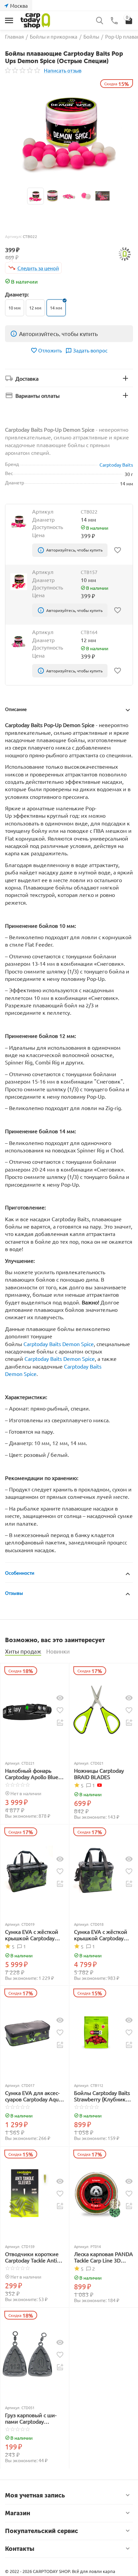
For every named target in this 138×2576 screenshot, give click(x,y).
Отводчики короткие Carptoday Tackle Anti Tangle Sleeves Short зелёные (32, 2257)
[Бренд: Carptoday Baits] (125, 253)
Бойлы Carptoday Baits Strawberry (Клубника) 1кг (102, 2096)
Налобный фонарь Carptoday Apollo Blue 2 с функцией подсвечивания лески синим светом (34, 1774)
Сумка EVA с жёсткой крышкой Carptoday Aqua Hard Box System (32, 1935)
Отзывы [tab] (14, 1593)
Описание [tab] (16, 709)
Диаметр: (17, 294)
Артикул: (13, 236)
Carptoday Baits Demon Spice (59, 1344)
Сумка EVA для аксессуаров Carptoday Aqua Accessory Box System (33, 2096)
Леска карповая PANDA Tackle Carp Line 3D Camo (103, 2257)
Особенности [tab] (20, 1573)
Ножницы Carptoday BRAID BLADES (99, 1774)
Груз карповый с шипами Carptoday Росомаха (31, 2418)
